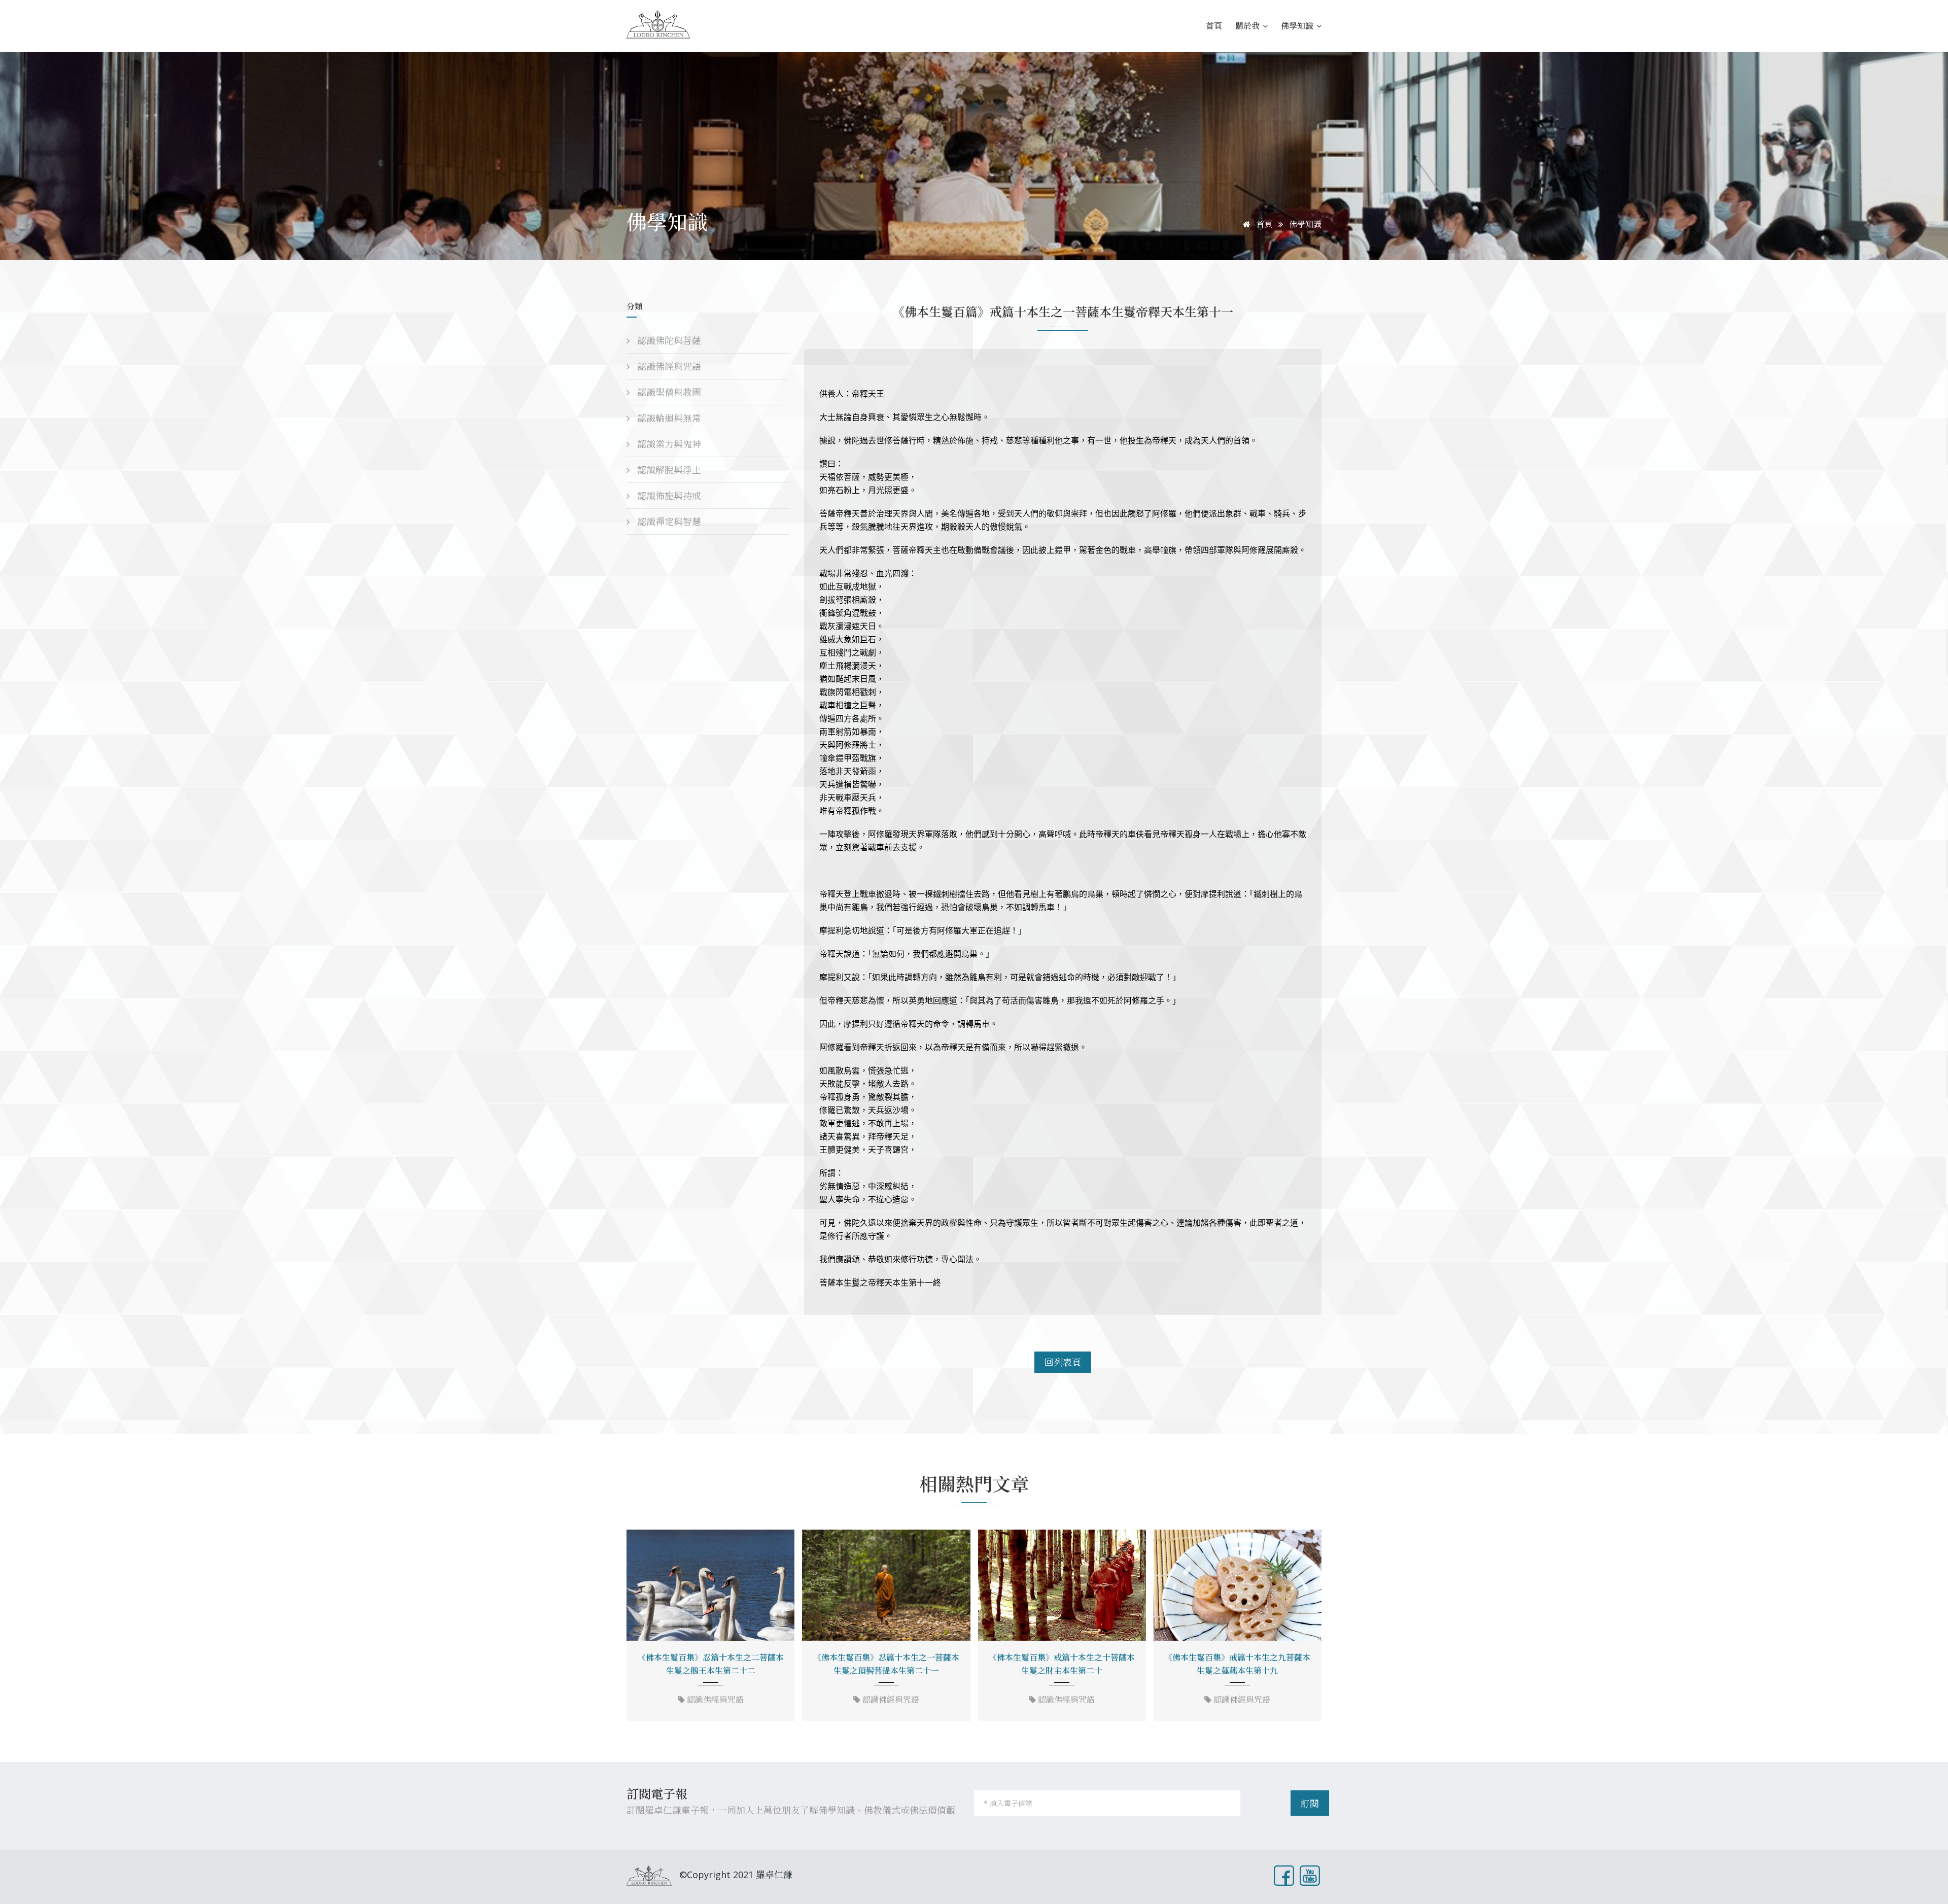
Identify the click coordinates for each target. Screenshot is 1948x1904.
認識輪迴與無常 (668, 418)
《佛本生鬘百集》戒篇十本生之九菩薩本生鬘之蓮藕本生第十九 (1237, 1664)
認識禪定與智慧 (668, 522)
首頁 (1214, 26)
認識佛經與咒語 (668, 366)
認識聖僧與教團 (668, 392)
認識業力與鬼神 (668, 444)
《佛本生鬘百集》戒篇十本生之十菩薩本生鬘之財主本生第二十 (1062, 1664)
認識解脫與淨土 (668, 470)
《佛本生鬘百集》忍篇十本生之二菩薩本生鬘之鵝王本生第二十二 (711, 1664)
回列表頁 (1063, 1362)
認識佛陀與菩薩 (668, 340)
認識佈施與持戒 (668, 496)
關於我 (1248, 26)
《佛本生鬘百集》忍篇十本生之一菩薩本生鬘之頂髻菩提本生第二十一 (886, 1664)
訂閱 (1310, 1804)
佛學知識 (1298, 26)
